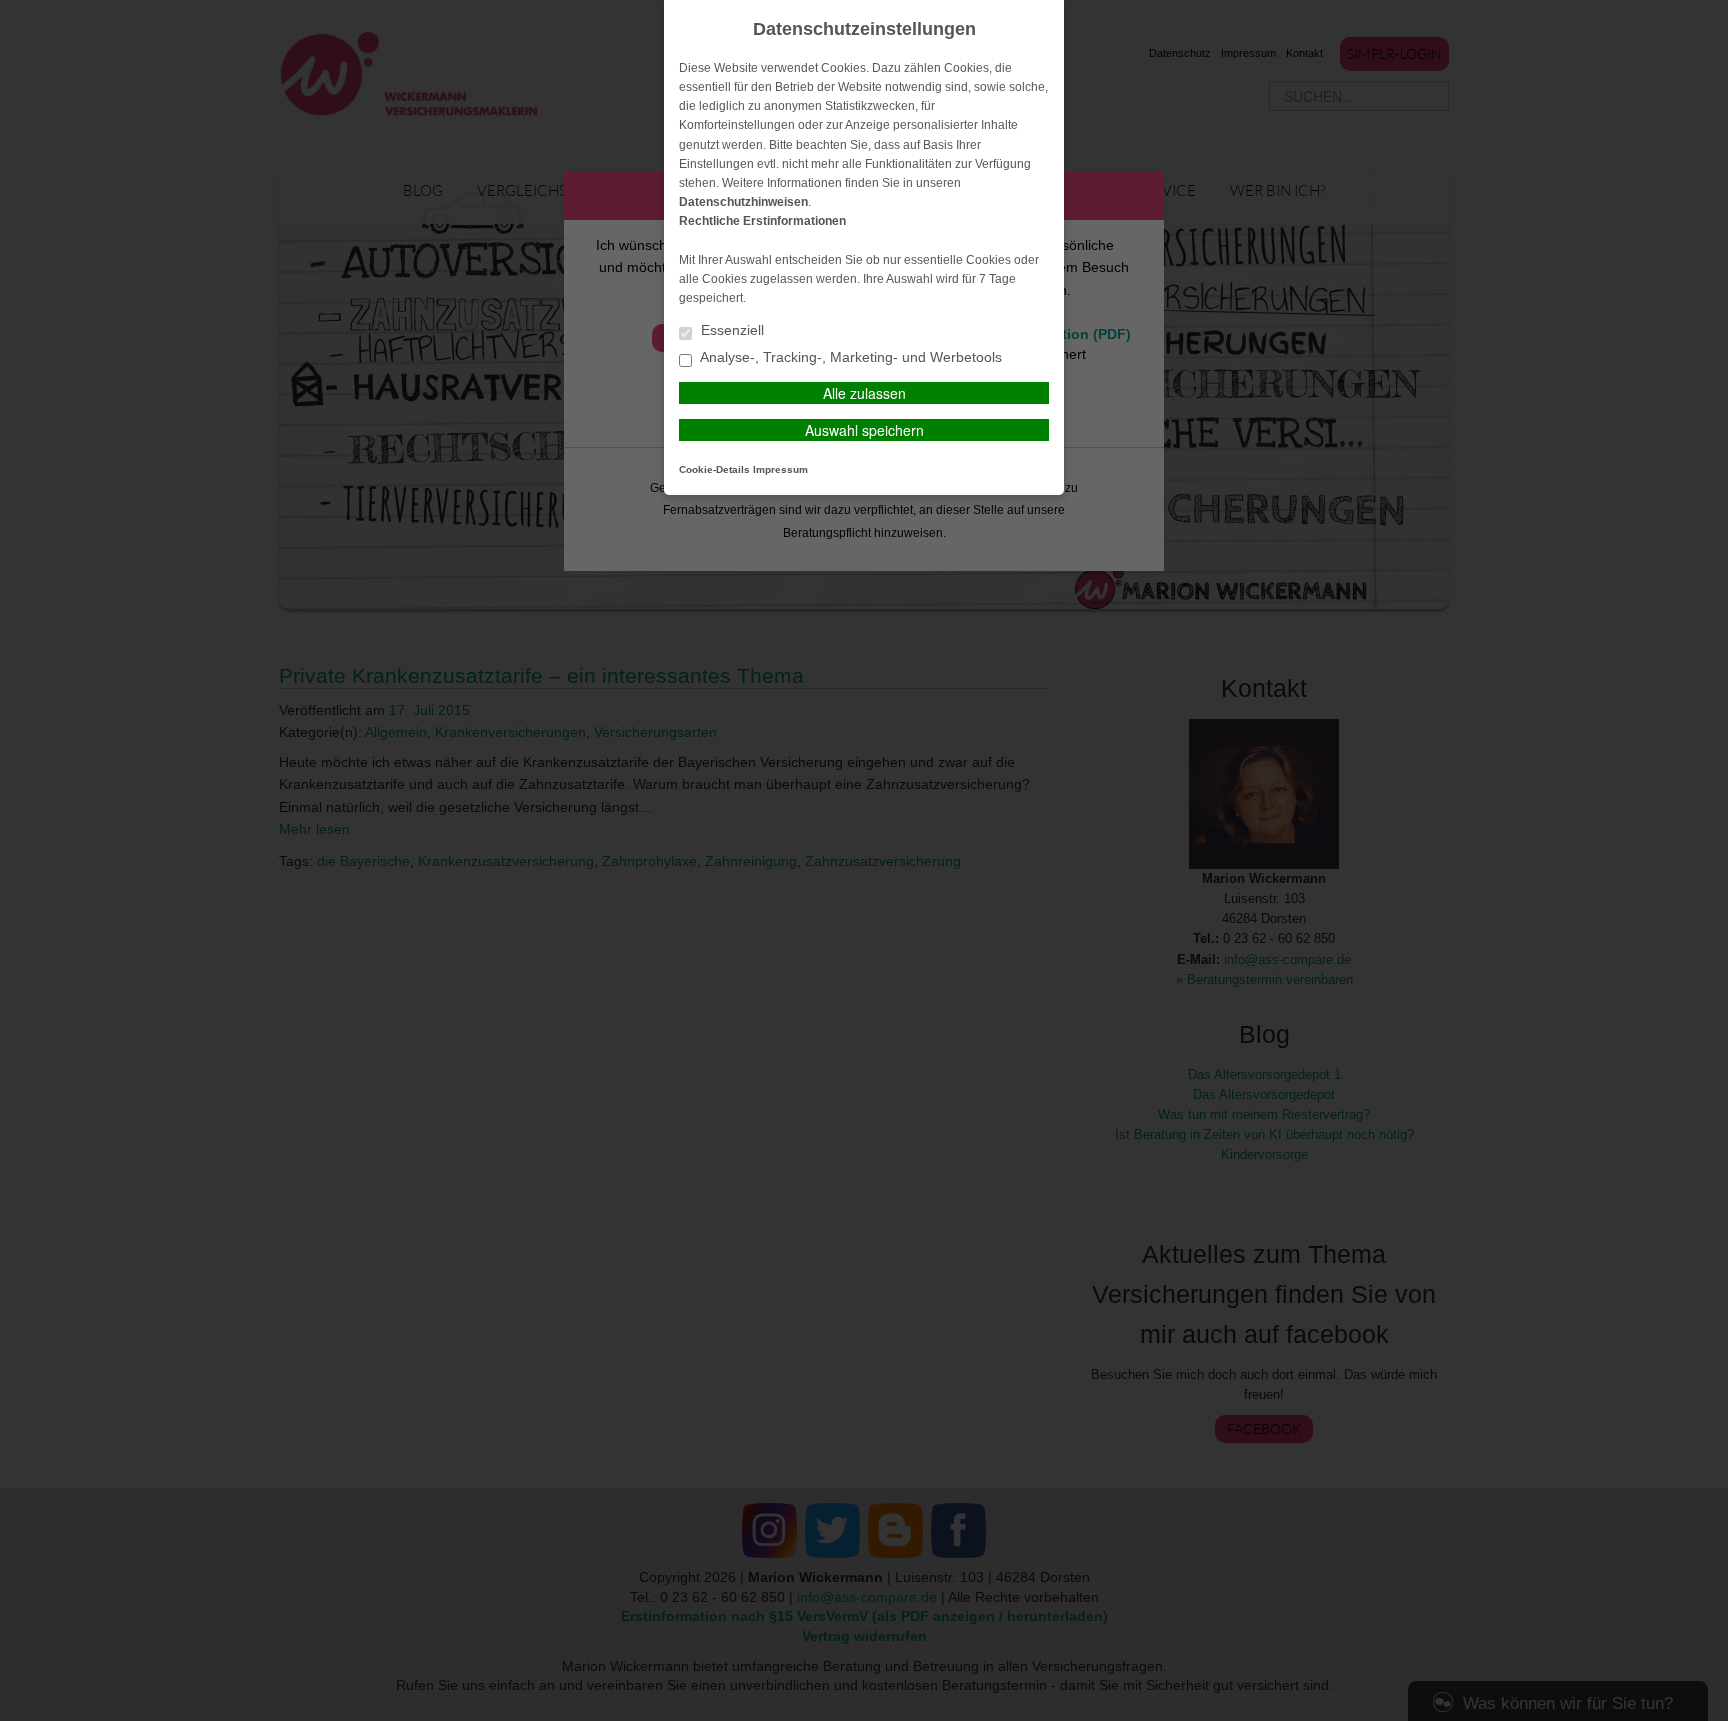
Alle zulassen (864, 393)
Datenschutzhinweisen (743, 202)
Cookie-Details (714, 469)
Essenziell (730, 330)
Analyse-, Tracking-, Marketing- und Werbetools (849, 357)
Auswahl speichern (864, 430)
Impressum (780, 469)
